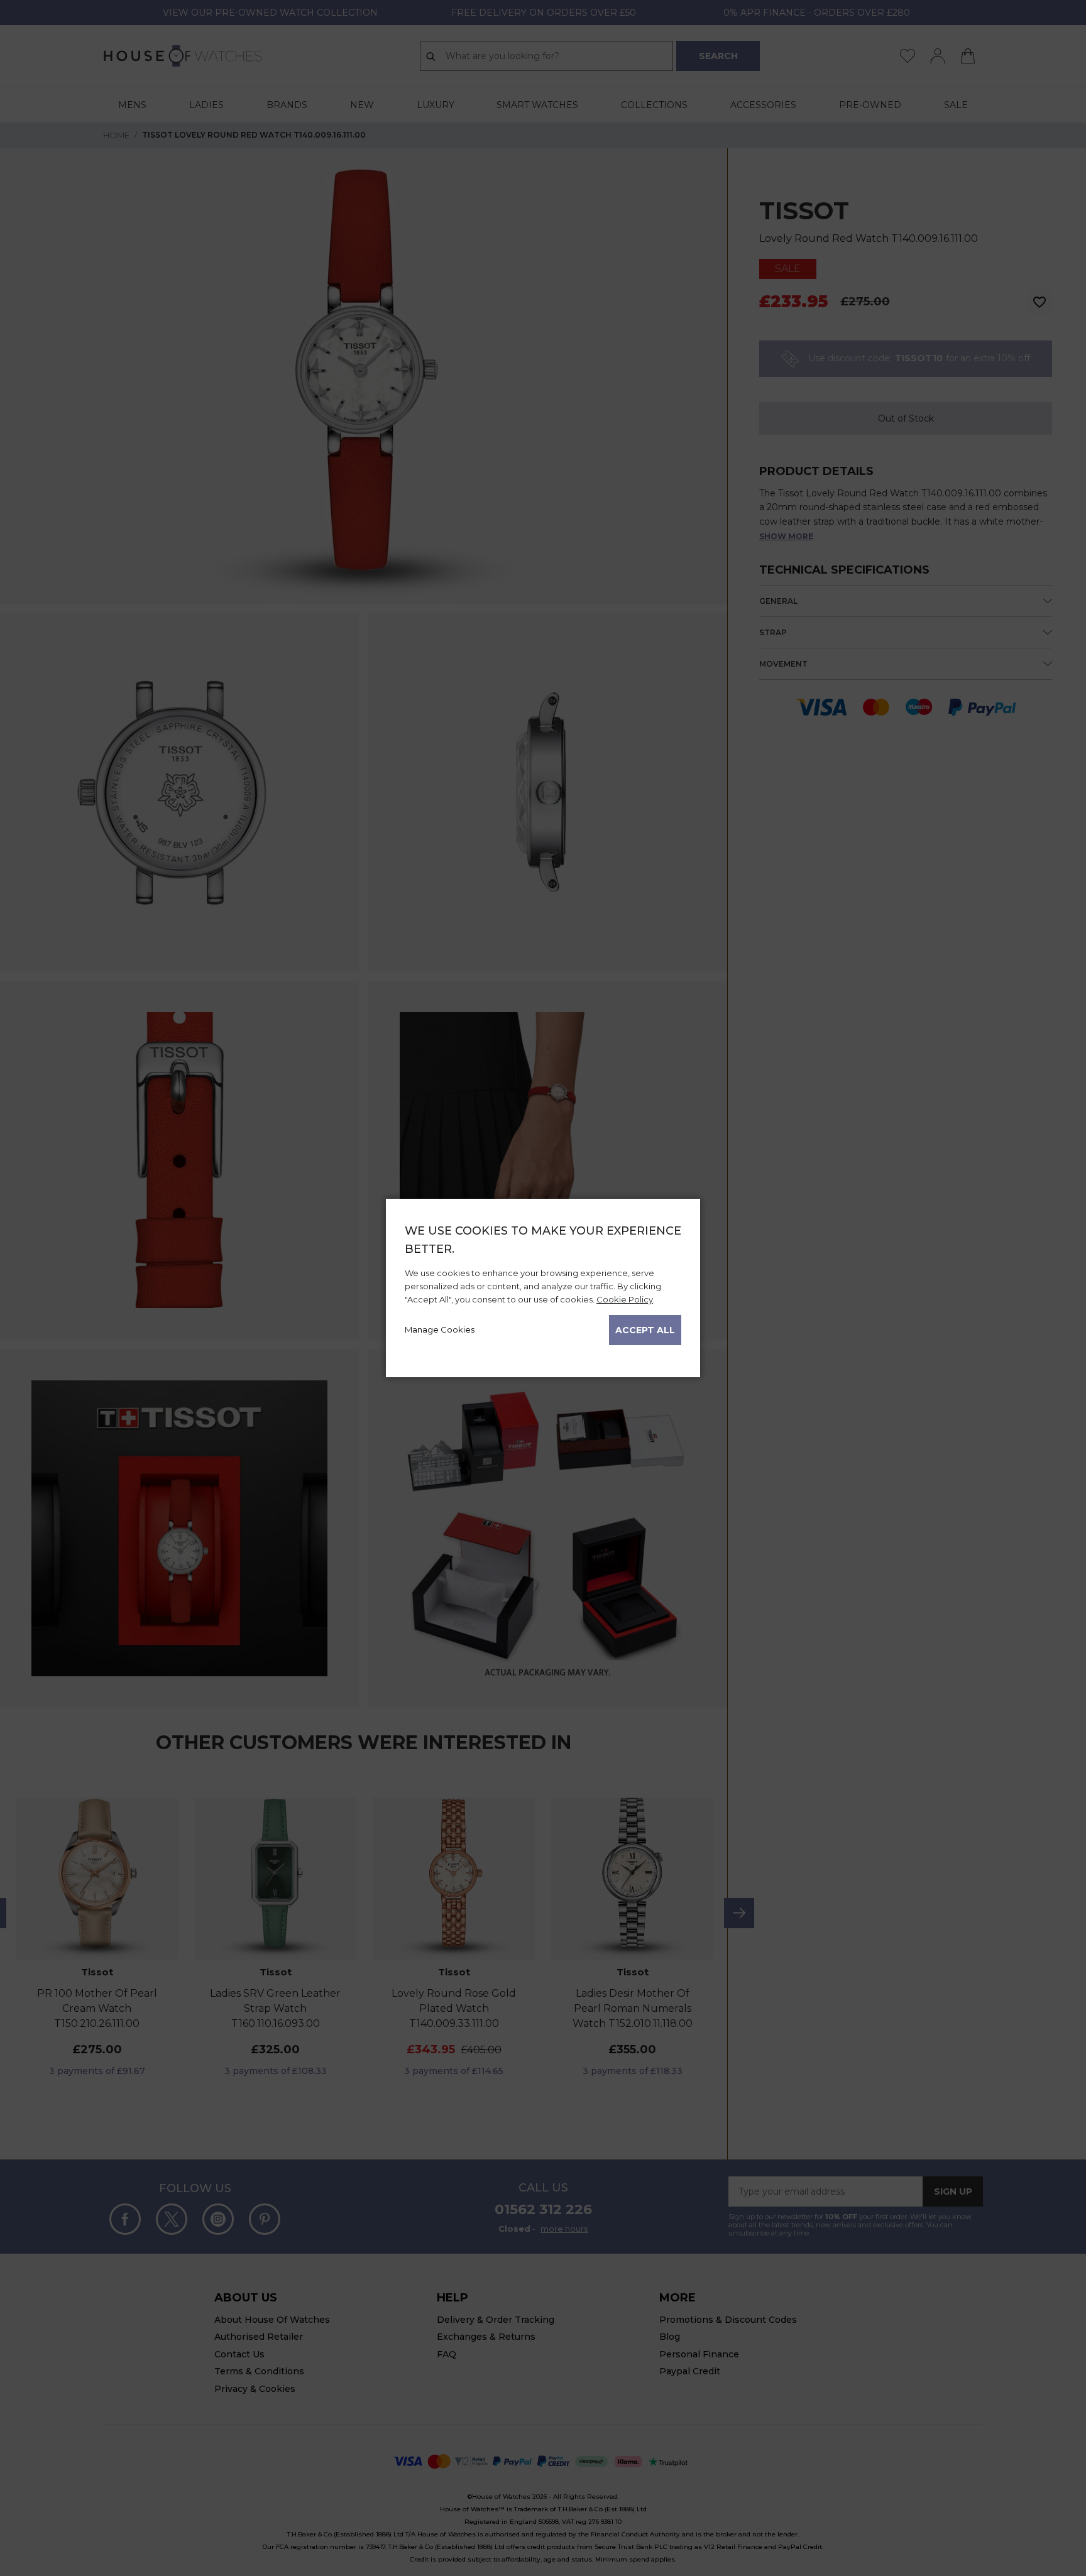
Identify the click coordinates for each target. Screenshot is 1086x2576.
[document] (543, 1284)
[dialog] (543, 1288)
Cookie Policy (625, 1299)
